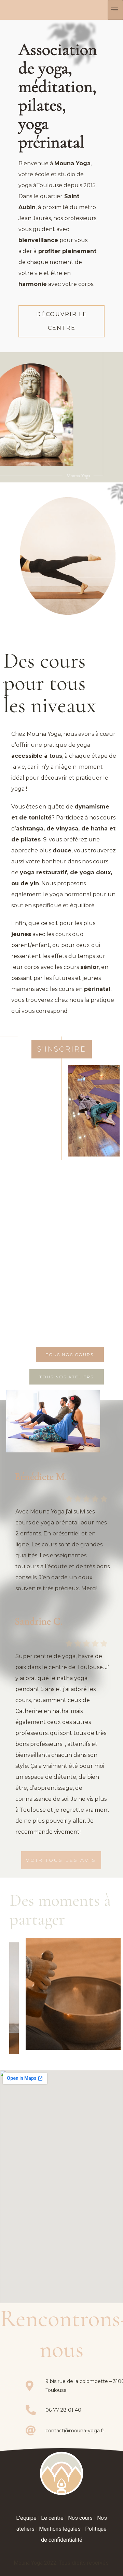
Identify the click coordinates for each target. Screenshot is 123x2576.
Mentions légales (60, 2529)
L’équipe (26, 2518)
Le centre (52, 2518)
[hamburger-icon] (115, 10)
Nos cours (80, 2518)
